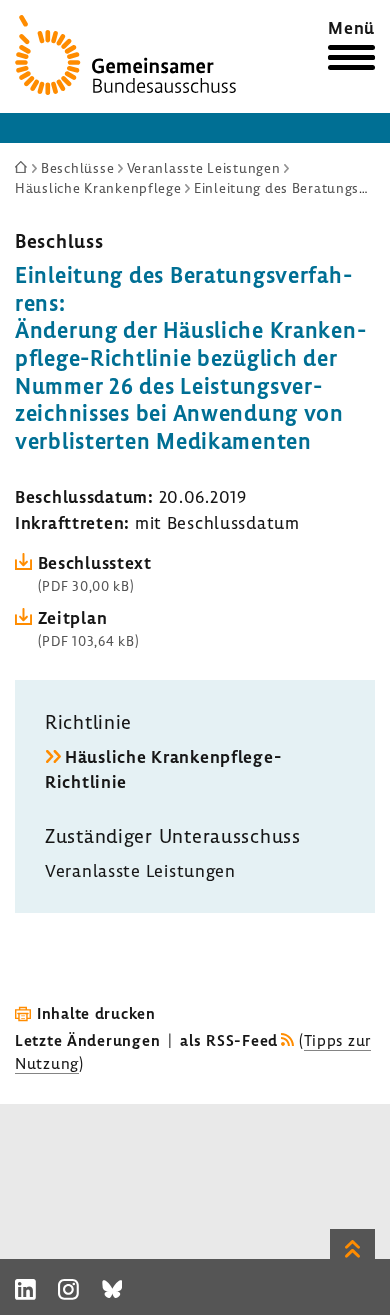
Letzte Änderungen (87, 1040)
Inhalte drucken (96, 1013)
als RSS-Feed (229, 1040)
